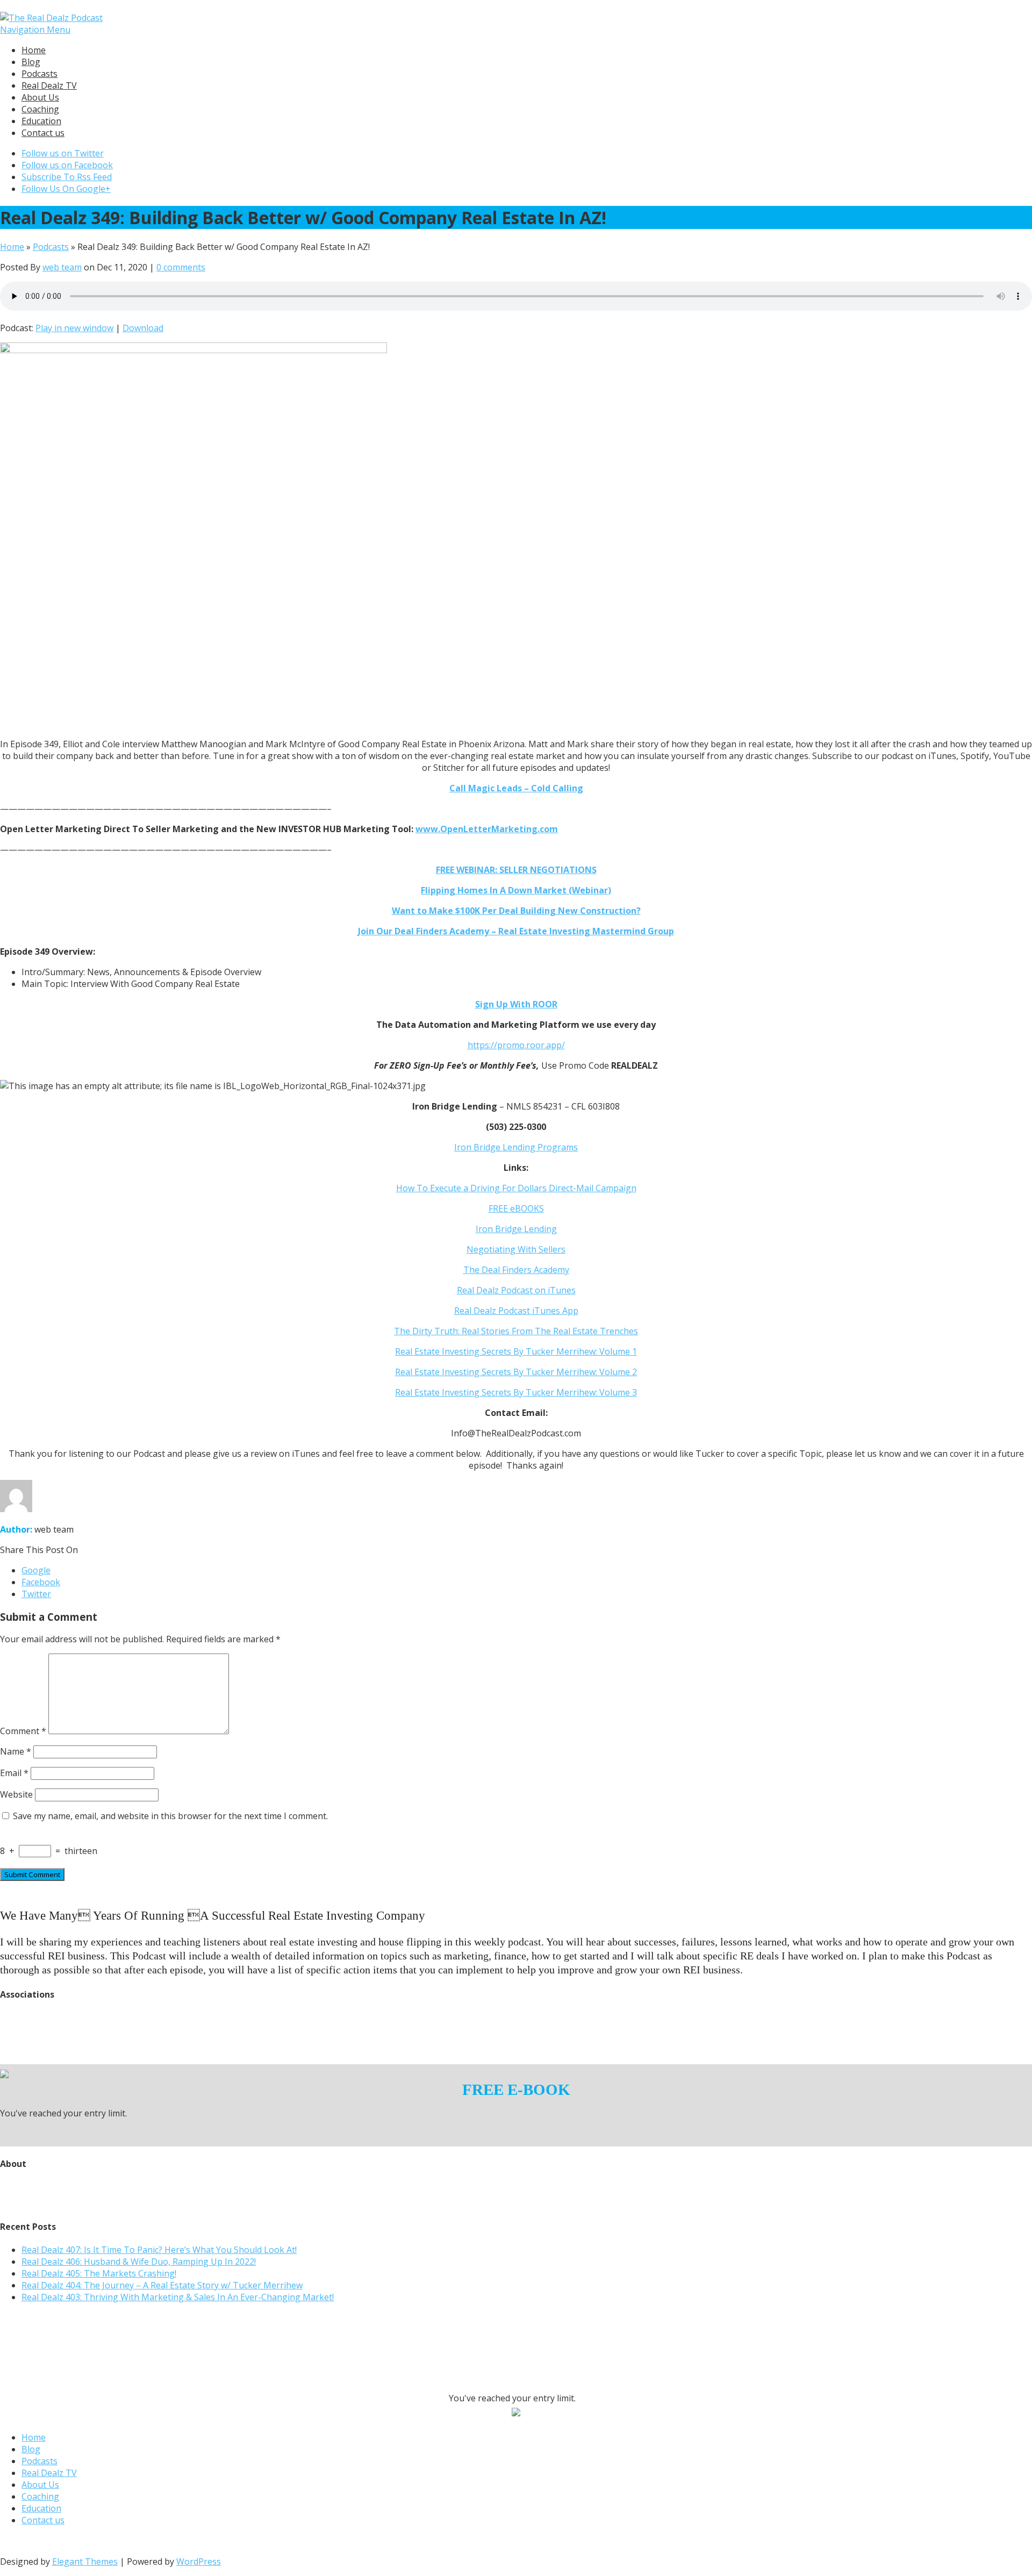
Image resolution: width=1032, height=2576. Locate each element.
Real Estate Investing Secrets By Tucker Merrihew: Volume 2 (516, 1372)
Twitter (36, 1594)
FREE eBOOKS (516, 1208)
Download (143, 328)
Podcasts (40, 74)
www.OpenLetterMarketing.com (487, 829)
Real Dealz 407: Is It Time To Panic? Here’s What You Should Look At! (159, 2250)
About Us (40, 97)
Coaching (40, 109)
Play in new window (74, 328)
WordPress (199, 2561)
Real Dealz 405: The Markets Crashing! (99, 2273)
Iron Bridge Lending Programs (516, 1147)
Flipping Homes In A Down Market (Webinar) (516, 890)
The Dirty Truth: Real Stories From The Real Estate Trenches (516, 1331)
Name (16, 1751)
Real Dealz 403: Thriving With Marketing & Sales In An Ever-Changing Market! (178, 2297)
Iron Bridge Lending (516, 1229)
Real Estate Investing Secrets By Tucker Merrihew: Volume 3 (516, 1392)
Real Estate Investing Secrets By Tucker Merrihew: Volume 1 (516, 1351)
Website (16, 1794)
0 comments (181, 267)
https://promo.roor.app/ (516, 1045)
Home (34, 50)
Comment (23, 1731)
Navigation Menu (35, 30)
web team (62, 267)
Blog (31, 62)
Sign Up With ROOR (516, 1004)
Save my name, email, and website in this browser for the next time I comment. (170, 1816)
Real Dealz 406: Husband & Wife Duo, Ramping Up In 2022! (139, 2262)
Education (41, 121)
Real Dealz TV (49, 85)
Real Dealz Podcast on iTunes (516, 1290)
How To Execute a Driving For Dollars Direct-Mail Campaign (516, 1188)
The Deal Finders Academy (516, 1270)
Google (36, 1570)
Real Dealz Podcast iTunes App (516, 1311)
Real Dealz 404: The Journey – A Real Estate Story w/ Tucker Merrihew (162, 2285)
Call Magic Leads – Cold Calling (516, 788)
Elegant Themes (85, 2561)
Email (14, 1773)
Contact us (43, 133)
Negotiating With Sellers (516, 1249)
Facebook (41, 1582)
